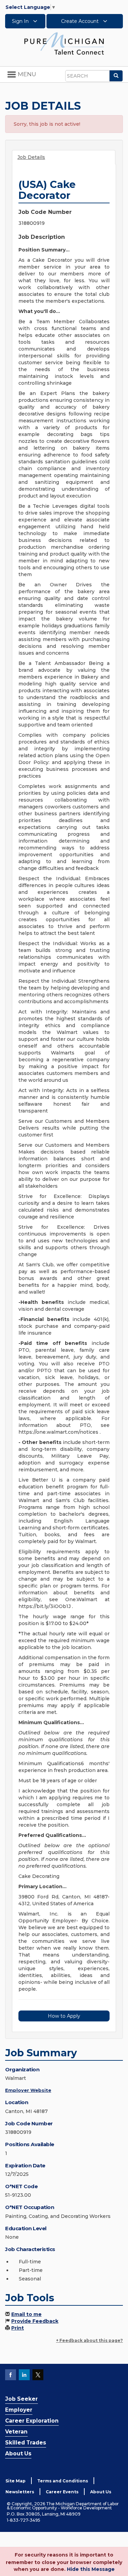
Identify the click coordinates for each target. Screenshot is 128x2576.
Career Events (62, 2492)
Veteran (16, 2432)
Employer (19, 2410)
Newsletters (20, 2492)
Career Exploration (32, 2421)
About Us (18, 2454)
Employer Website (28, 2090)
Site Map (16, 2481)
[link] (64, 43)
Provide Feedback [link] (35, 2321)
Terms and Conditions (63, 2481)
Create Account (81, 21)
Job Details (31, 157)
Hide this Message (91, 2569)
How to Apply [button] (64, 2016)
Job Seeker (22, 2399)
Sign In (21, 21)
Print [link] (18, 2328)
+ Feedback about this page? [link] (89, 2340)
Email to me (26, 2314)
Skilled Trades (26, 2443)
